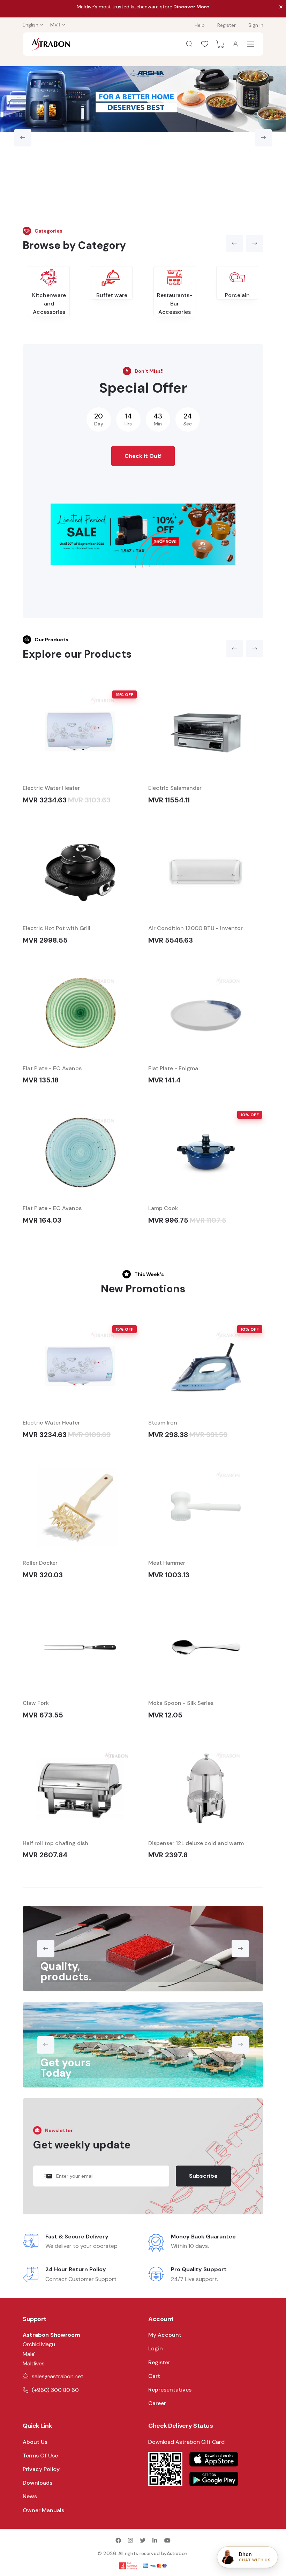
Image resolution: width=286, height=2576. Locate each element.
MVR (55, 25)
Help (200, 25)
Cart (154, 2376)
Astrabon (177, 2553)
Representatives (170, 2390)
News (30, 2496)
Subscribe (203, 2176)
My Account (165, 2335)
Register (227, 25)
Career (157, 2403)
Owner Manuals (43, 2510)
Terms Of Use (40, 2456)
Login (156, 2348)
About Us (35, 2442)
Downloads (37, 2483)
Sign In (256, 25)
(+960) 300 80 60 (55, 2390)
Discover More (191, 7)
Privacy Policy (41, 2469)
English (31, 25)
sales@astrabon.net (58, 2376)
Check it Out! (143, 456)
